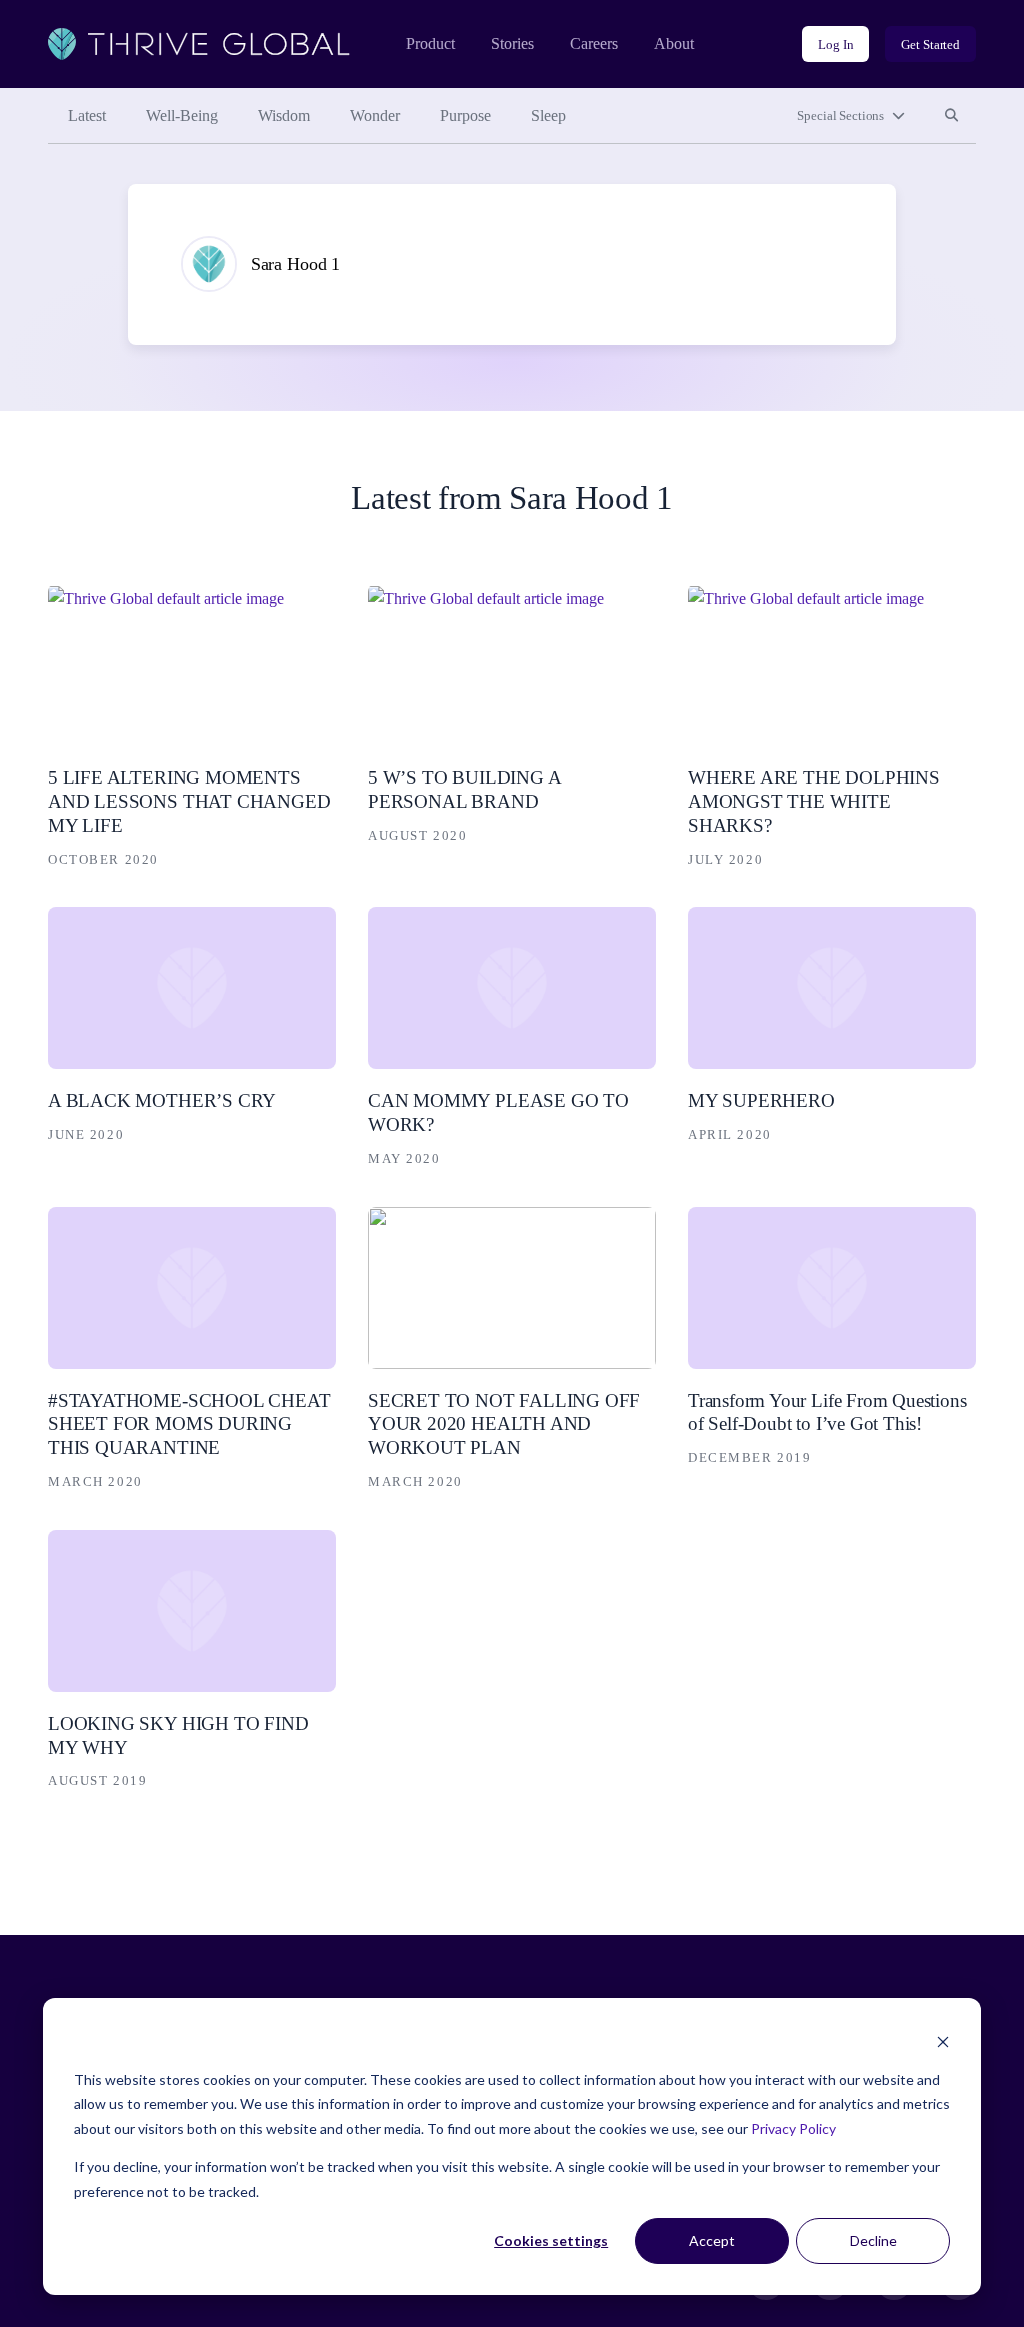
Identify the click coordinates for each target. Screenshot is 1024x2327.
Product (430, 43)
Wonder (375, 115)
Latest (87, 115)
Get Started (930, 44)
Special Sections (840, 115)
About (674, 43)
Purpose (465, 115)
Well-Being (182, 115)
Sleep (548, 115)
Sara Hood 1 (295, 264)
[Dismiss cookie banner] (943, 2041)
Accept (712, 2240)
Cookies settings (551, 2240)
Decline (873, 2240)
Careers (594, 43)
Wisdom (284, 115)
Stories (512, 43)
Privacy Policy (793, 2128)
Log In (835, 44)
